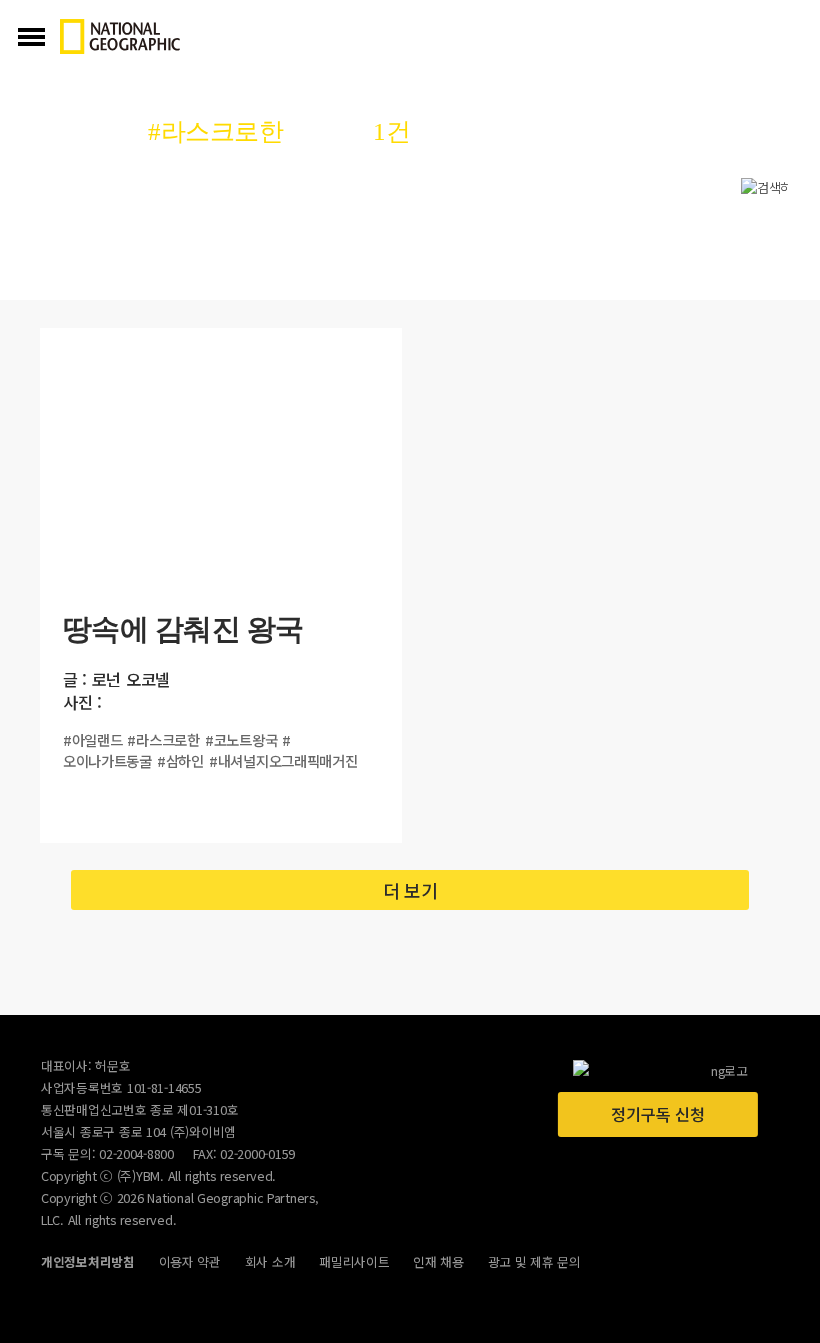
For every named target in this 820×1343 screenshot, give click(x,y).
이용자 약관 (190, 1261)
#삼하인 (180, 760)
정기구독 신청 (657, 1114)
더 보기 (410, 890)
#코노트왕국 (241, 739)
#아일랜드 (93, 739)
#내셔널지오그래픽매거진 (283, 760)
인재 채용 (438, 1261)
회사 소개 (270, 1261)
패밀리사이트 (354, 1261)
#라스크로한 (163, 739)
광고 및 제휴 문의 (534, 1261)
